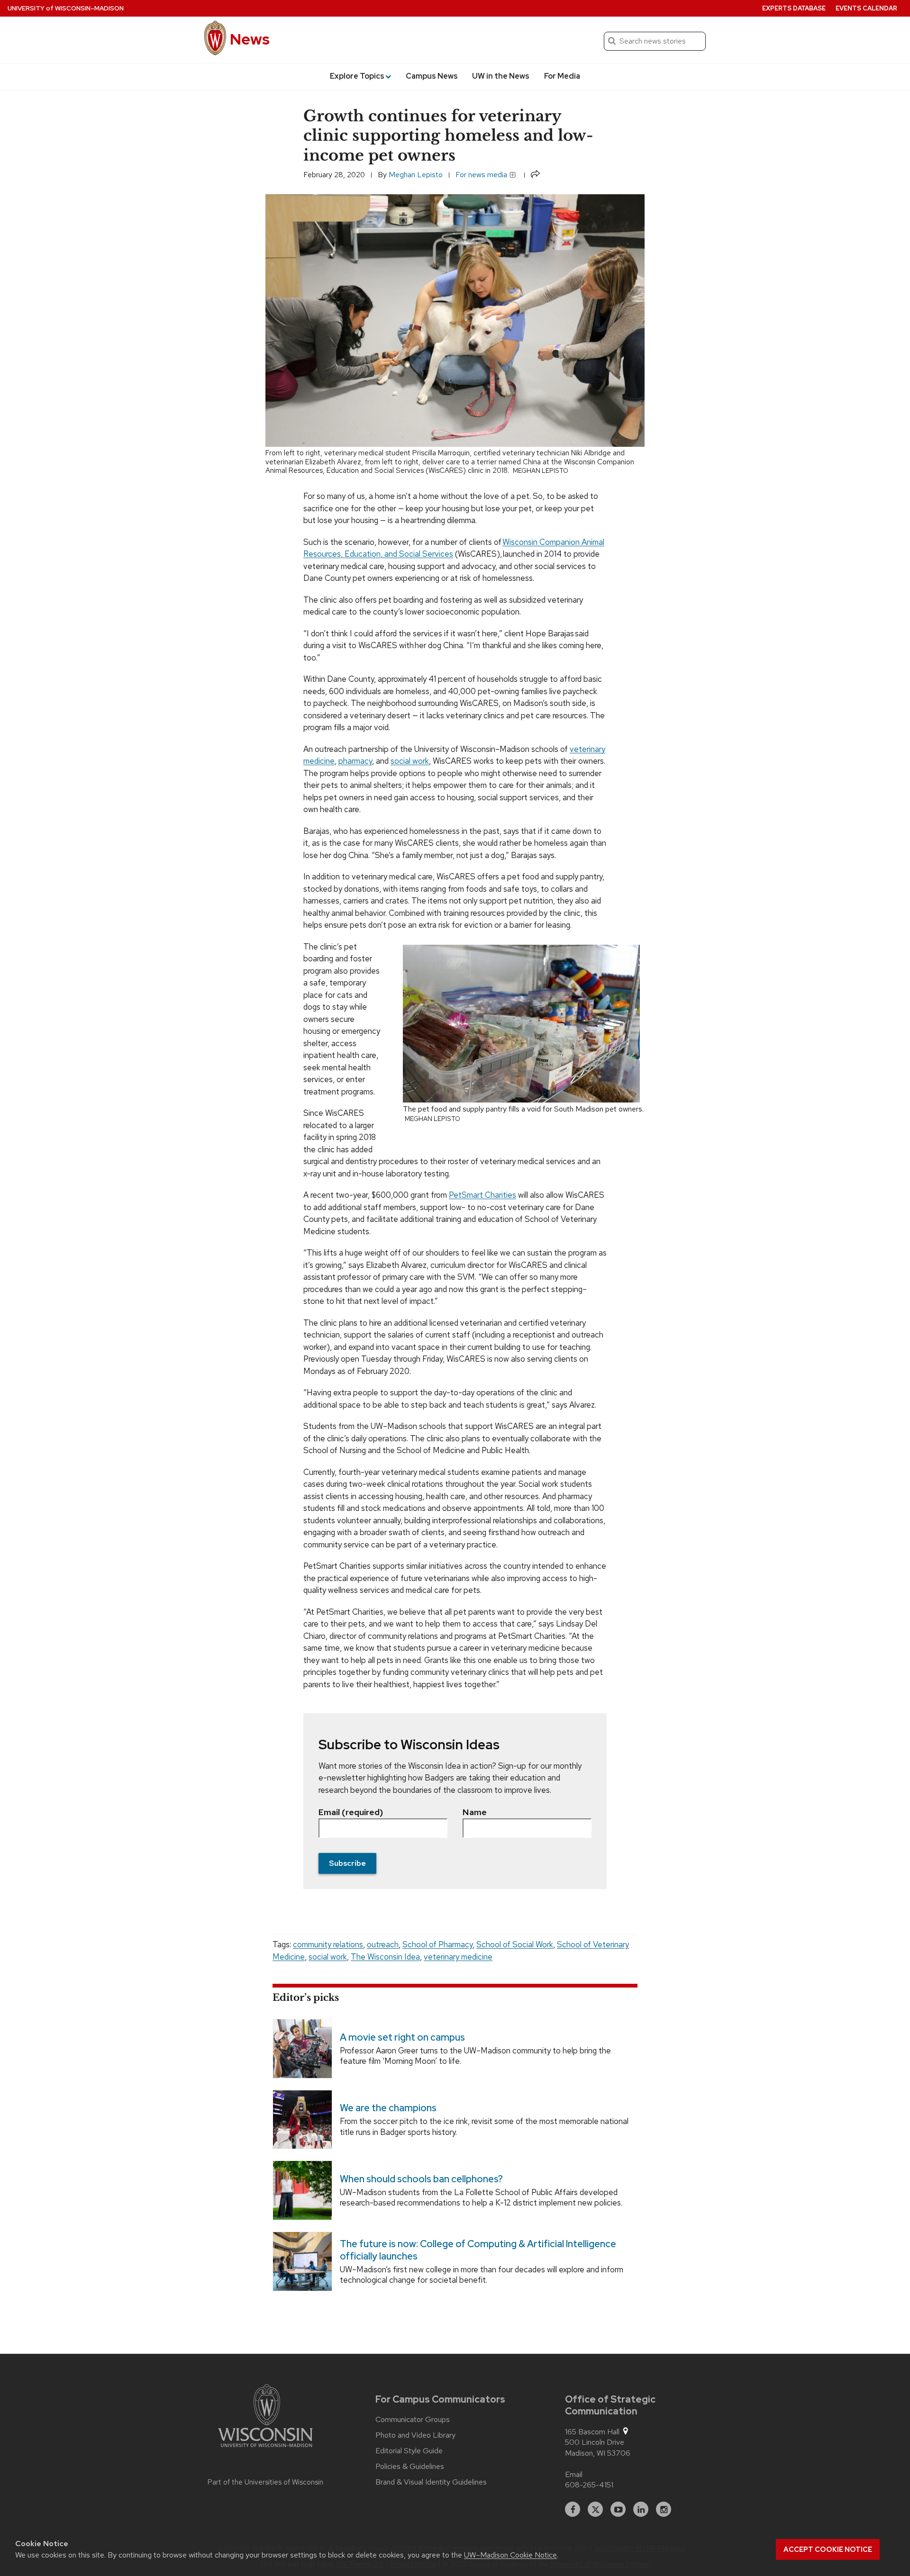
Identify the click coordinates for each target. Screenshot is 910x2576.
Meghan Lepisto (416, 175)
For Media (562, 76)
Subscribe (347, 1863)
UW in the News (501, 76)
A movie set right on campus (402, 2037)
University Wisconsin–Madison (66, 8)
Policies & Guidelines (410, 2467)
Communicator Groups (413, 2420)
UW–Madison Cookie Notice (510, 2555)
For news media (482, 175)
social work (328, 1957)
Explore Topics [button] (357, 76)
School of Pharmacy (437, 1944)
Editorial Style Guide (409, 2451)
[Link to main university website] (265, 2417)
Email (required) (351, 1812)
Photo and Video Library (415, 2435)
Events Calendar (866, 8)
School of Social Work (515, 1944)
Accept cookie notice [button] (828, 2549)
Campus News (432, 76)
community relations (328, 1944)
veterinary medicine (458, 1957)
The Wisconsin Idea (385, 1957)
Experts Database (794, 8)
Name (475, 1812)
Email (574, 2474)
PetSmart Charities (482, 1195)
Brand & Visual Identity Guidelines (431, 2482)
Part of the (265, 2482)
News (250, 39)
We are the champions (388, 2108)
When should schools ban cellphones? (421, 2179)
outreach (383, 1944)
